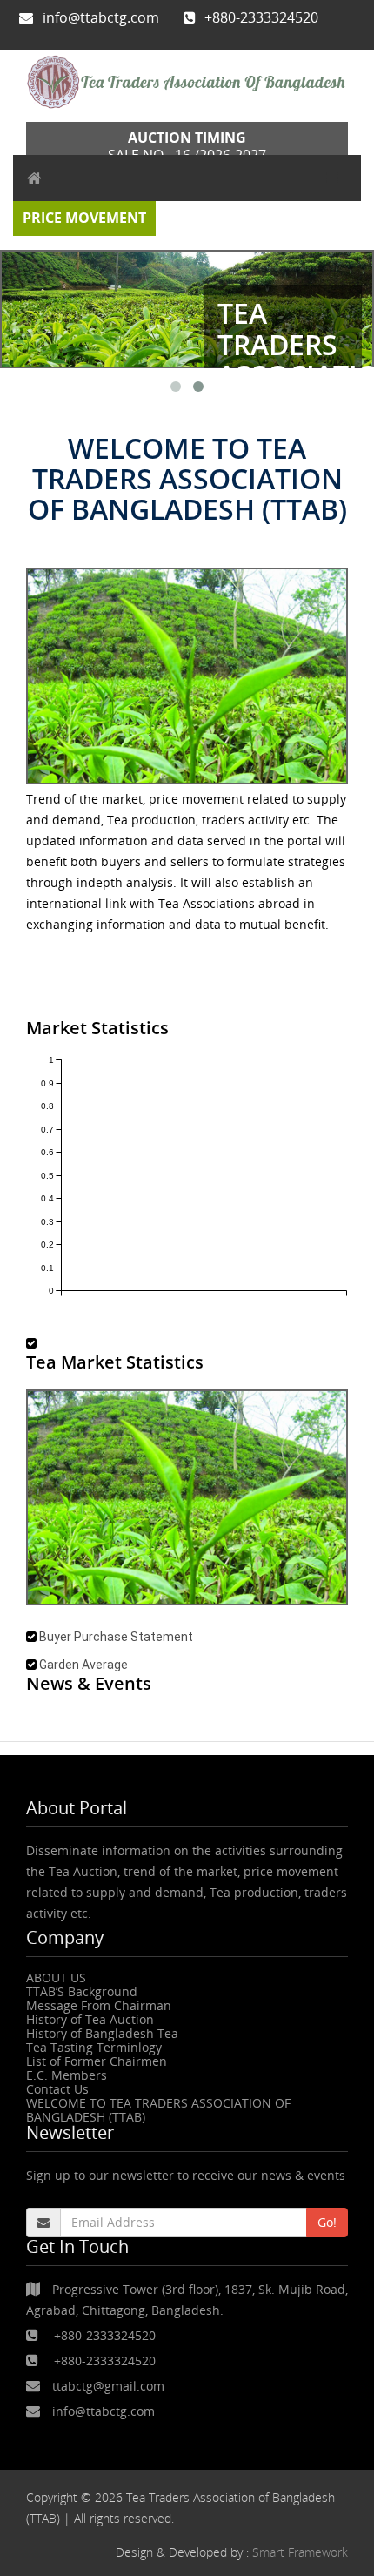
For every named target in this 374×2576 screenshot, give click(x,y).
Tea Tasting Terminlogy (94, 2047)
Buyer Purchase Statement (116, 1637)
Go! (327, 2222)
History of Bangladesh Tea (102, 2033)
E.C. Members (67, 2075)
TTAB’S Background (82, 1991)
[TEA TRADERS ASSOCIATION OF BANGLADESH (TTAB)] (187, 82)
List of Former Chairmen (97, 2061)
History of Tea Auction (90, 2019)
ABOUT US (56, 1977)
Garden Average (83, 1665)
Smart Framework (300, 2552)
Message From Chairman (99, 2005)
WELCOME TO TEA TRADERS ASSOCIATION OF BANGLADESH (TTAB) (158, 2110)
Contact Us (57, 2089)
